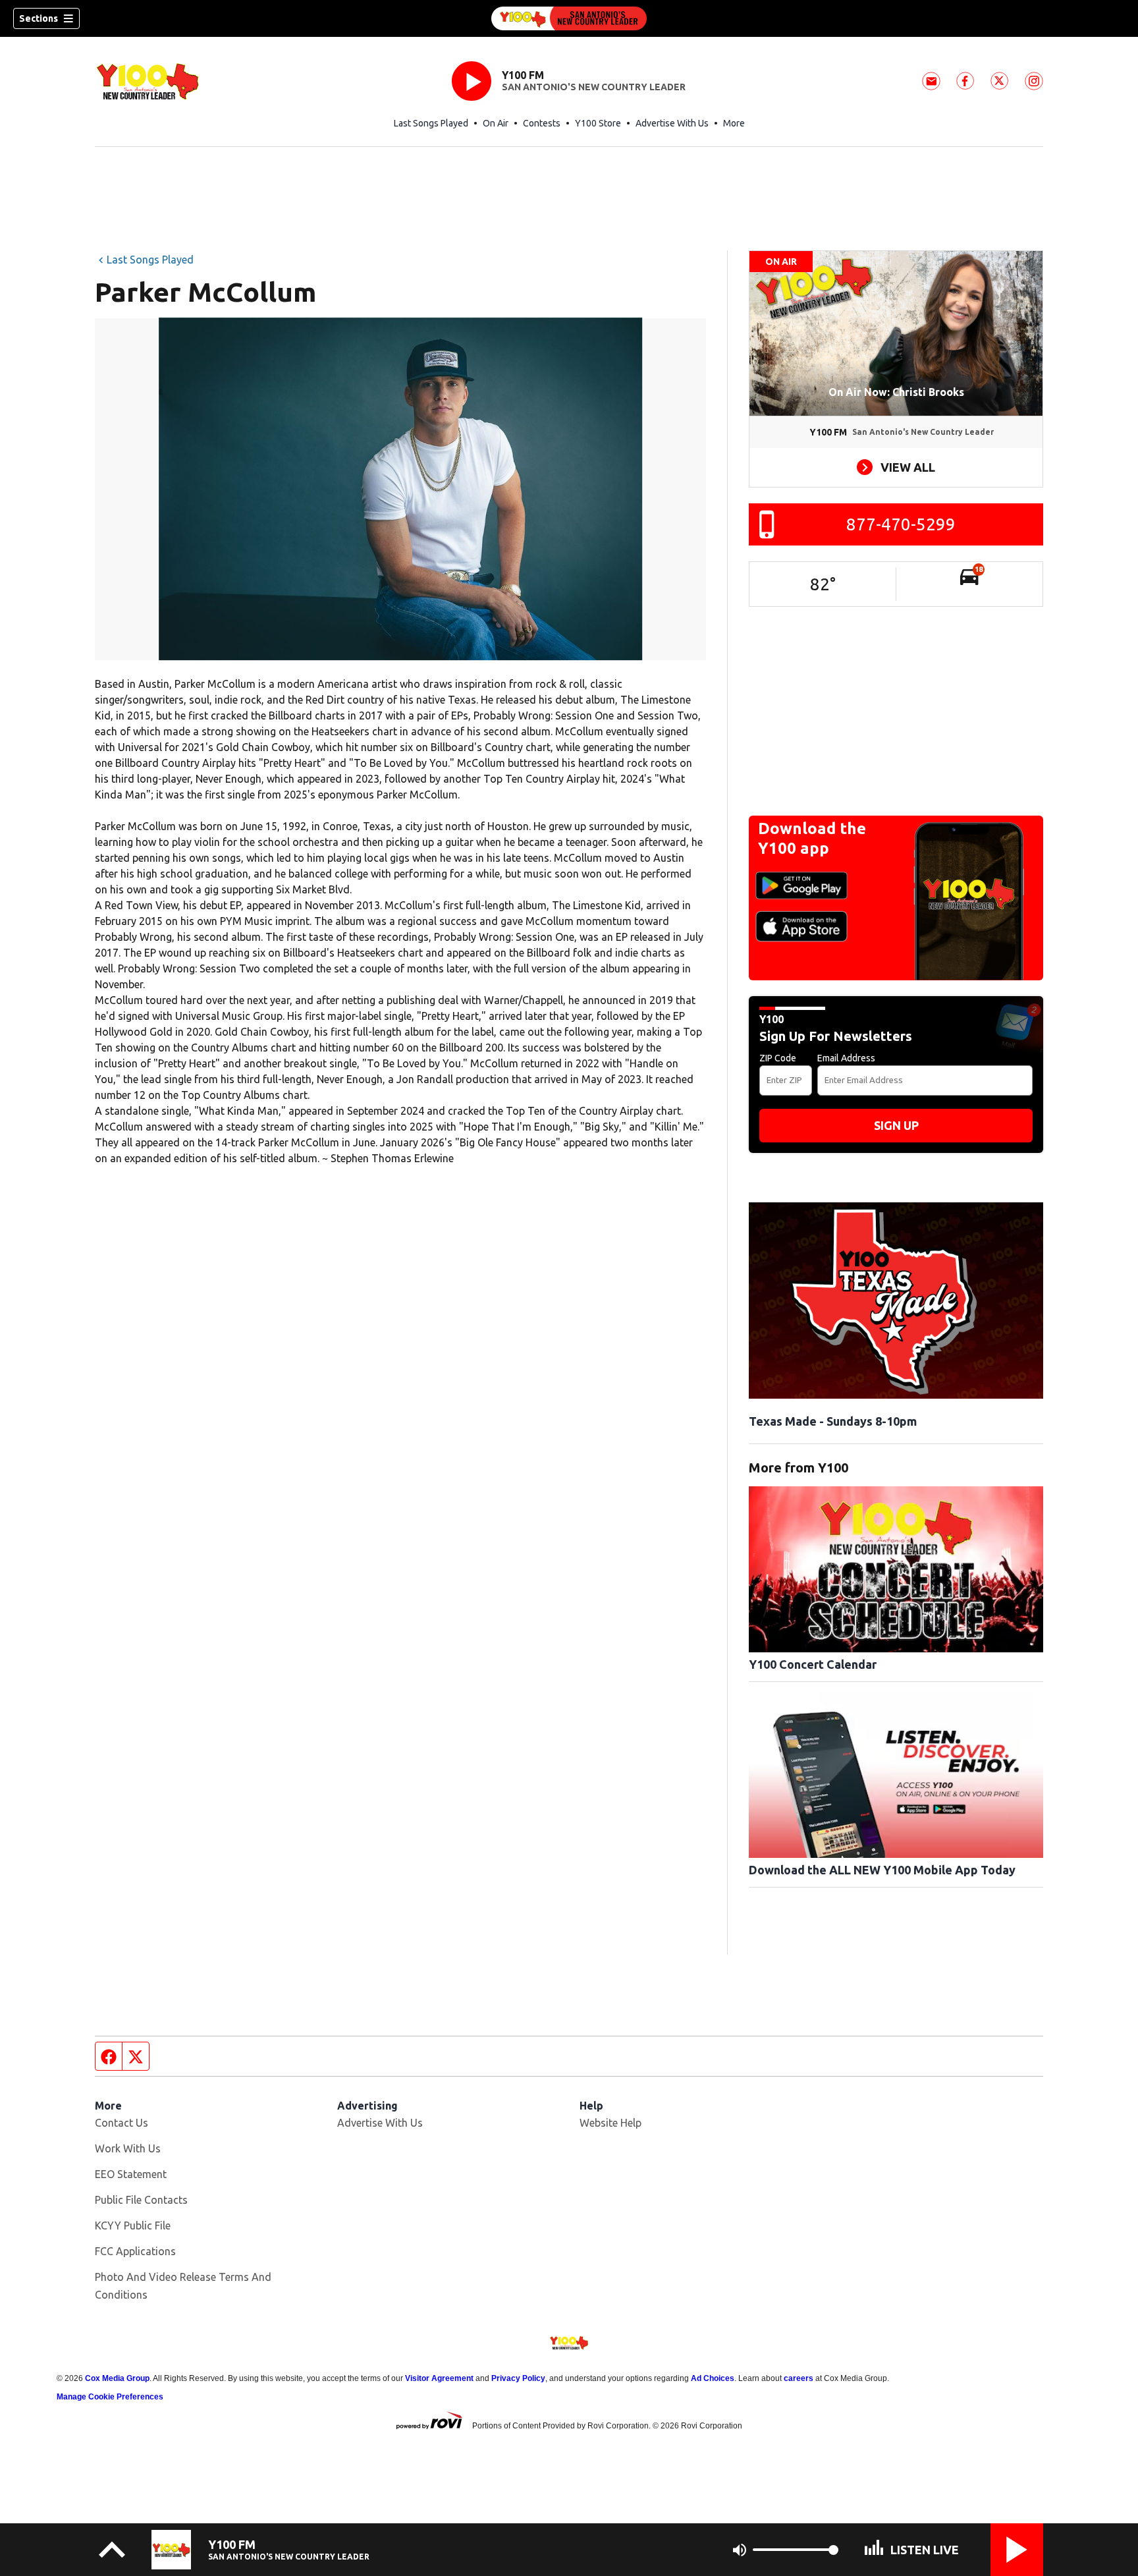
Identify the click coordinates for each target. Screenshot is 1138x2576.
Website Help (610, 2123)
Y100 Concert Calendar (813, 1664)
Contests (542, 123)
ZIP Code (778, 1058)
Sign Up (896, 1125)
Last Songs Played (431, 123)
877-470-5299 (901, 524)
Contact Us (122, 2123)
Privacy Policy (518, 2378)
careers (799, 2378)
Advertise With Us (672, 123)
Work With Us (128, 2148)
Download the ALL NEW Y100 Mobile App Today (882, 1870)
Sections (39, 18)
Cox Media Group (117, 2378)
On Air (496, 123)
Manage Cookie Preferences (110, 2397)
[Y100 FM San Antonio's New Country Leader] (569, 18)
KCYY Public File (133, 2226)
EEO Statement (131, 2174)
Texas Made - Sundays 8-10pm (833, 1421)
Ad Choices (713, 2378)
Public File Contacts (141, 2200)
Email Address (846, 1058)
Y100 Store (598, 123)
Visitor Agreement (439, 2378)
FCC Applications (135, 2251)
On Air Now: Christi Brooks (896, 392)
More (734, 123)
